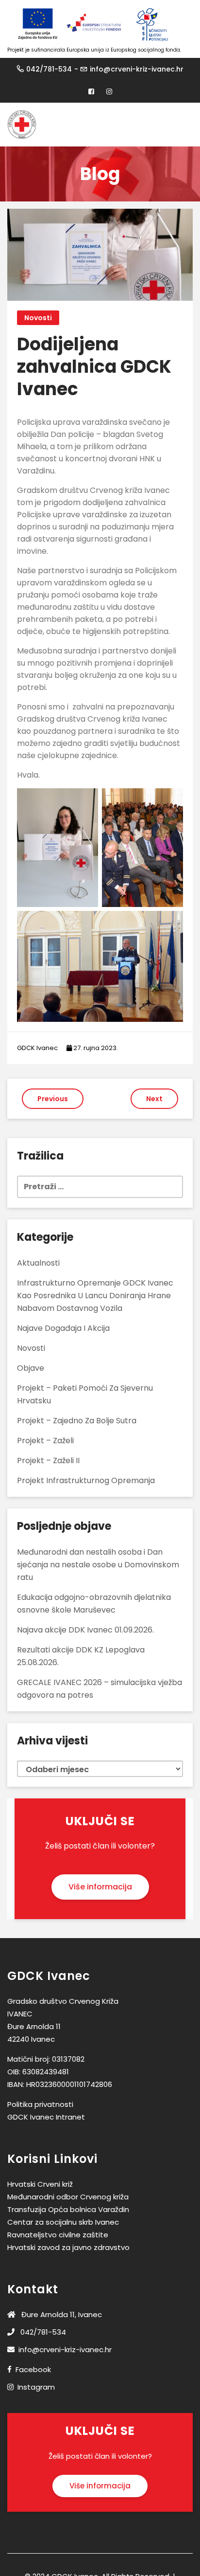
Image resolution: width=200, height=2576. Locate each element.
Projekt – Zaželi (45, 1441)
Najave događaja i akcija (63, 1328)
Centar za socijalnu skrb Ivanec (63, 2222)
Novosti (38, 318)
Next (154, 1099)
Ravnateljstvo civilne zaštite (58, 2235)
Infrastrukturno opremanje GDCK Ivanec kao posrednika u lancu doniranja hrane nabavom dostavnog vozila (95, 1296)
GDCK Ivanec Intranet (46, 2117)
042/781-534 (49, 69)
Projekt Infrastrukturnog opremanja (86, 1480)
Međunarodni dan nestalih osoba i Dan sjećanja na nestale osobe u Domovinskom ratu (98, 1565)
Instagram (36, 2387)
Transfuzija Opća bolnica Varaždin (68, 2209)
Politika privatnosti (40, 2104)
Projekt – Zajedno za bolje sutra (77, 1421)
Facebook (33, 2369)
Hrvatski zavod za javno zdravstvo (68, 2247)
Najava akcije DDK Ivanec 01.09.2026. (85, 1630)
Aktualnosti (38, 1263)
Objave (31, 1368)
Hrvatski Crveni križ (40, 2184)
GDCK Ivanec (37, 1048)
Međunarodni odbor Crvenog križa (68, 2197)
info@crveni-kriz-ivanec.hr (137, 69)
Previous (53, 1099)
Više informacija (100, 1887)
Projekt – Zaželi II (48, 1460)
